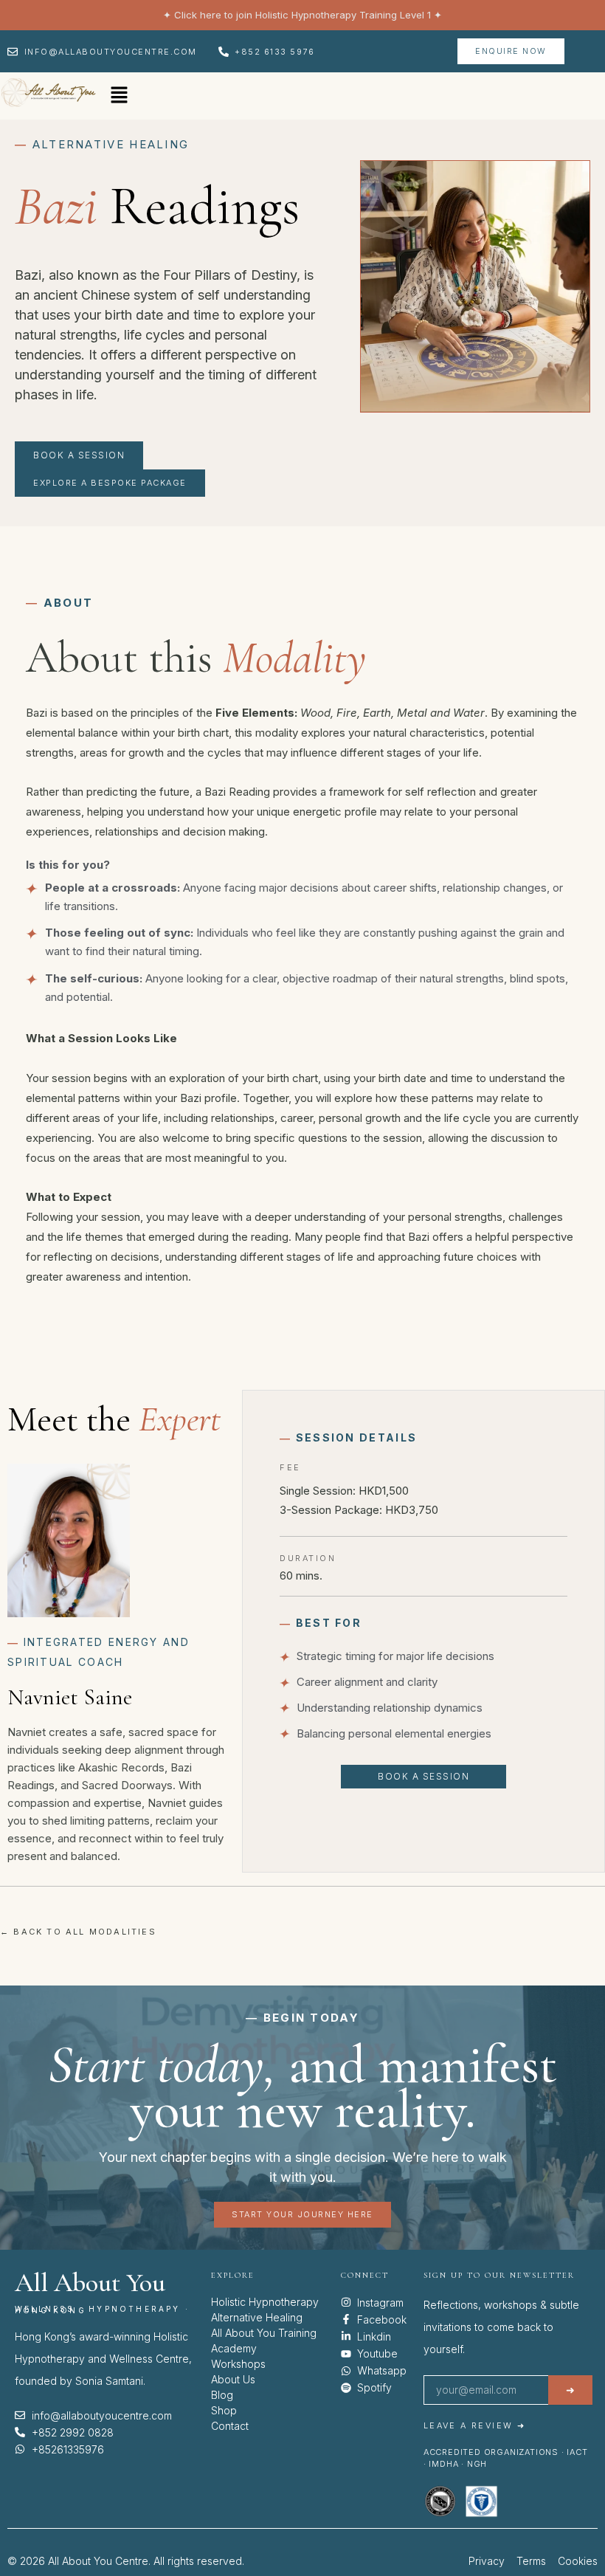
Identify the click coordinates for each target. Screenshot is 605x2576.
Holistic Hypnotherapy (265, 2302)
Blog (222, 2395)
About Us (233, 2379)
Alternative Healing (257, 2317)
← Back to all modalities (78, 1932)
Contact (230, 2426)
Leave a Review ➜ (474, 2425)
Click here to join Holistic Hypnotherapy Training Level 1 (302, 15)
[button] (119, 96)
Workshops (238, 2364)
